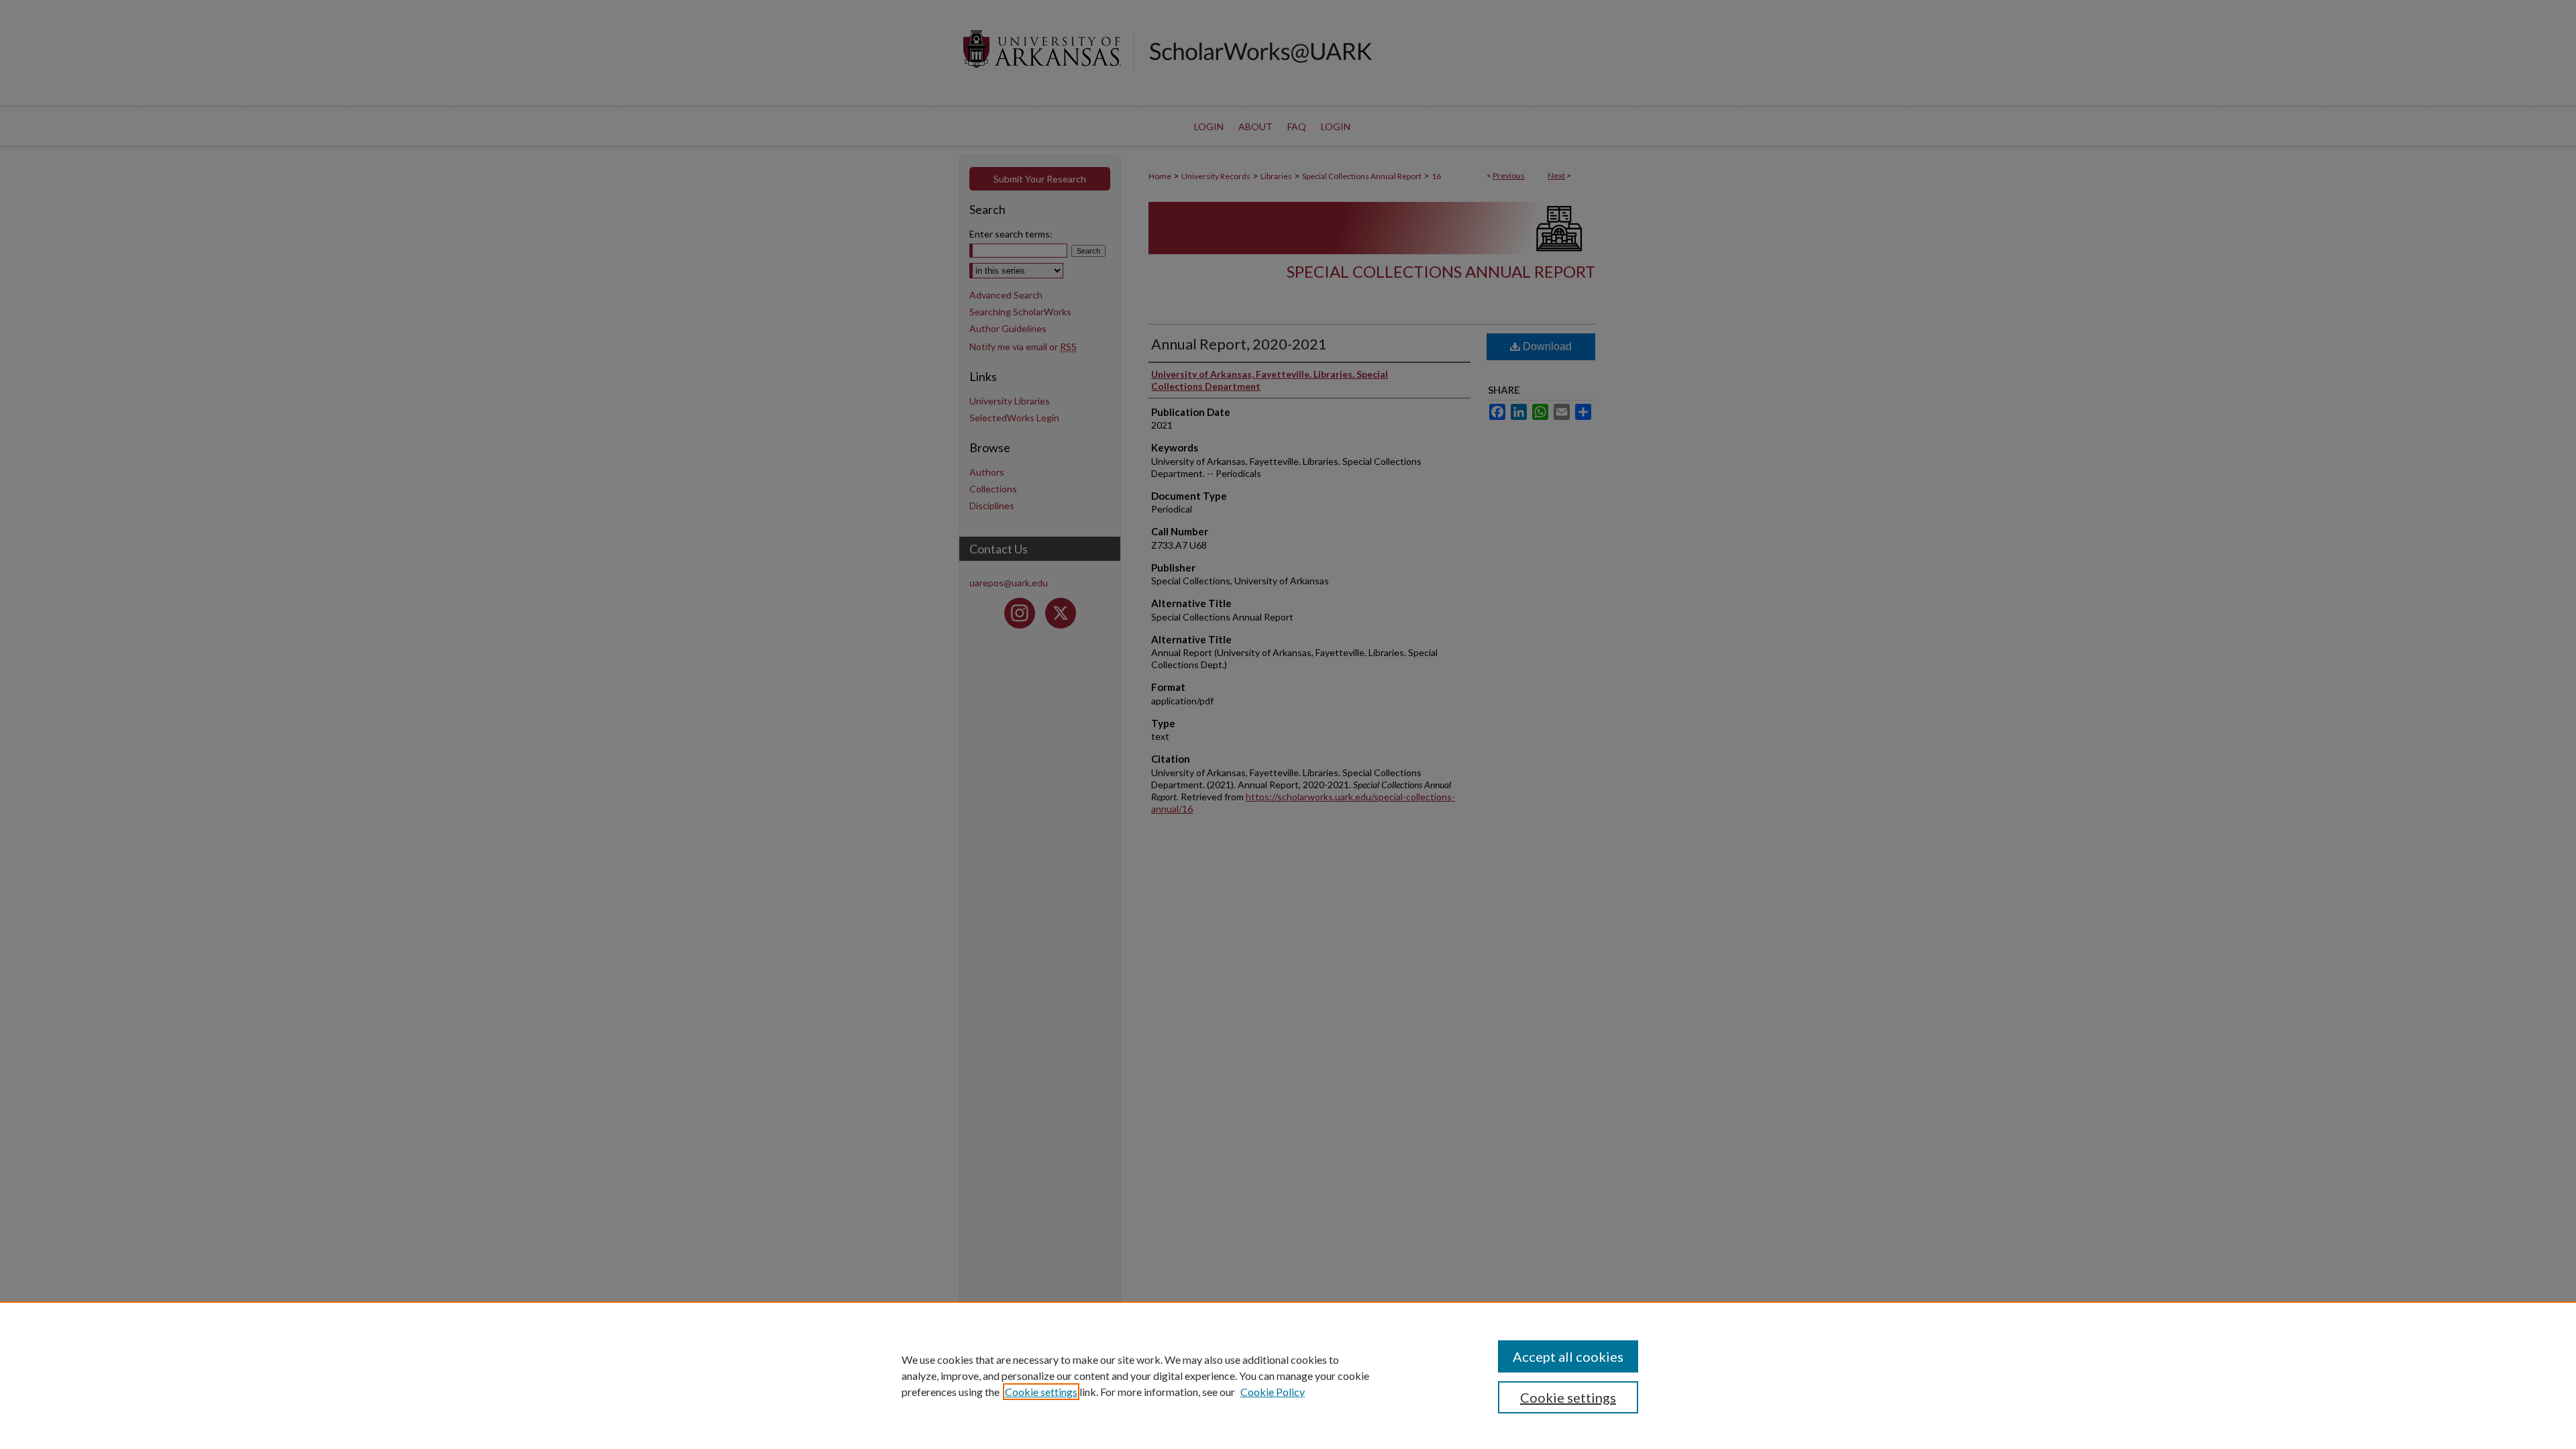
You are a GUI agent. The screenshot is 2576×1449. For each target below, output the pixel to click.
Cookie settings (1041, 1392)
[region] (1288, 1375)
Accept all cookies (1568, 1356)
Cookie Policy (1273, 1392)
